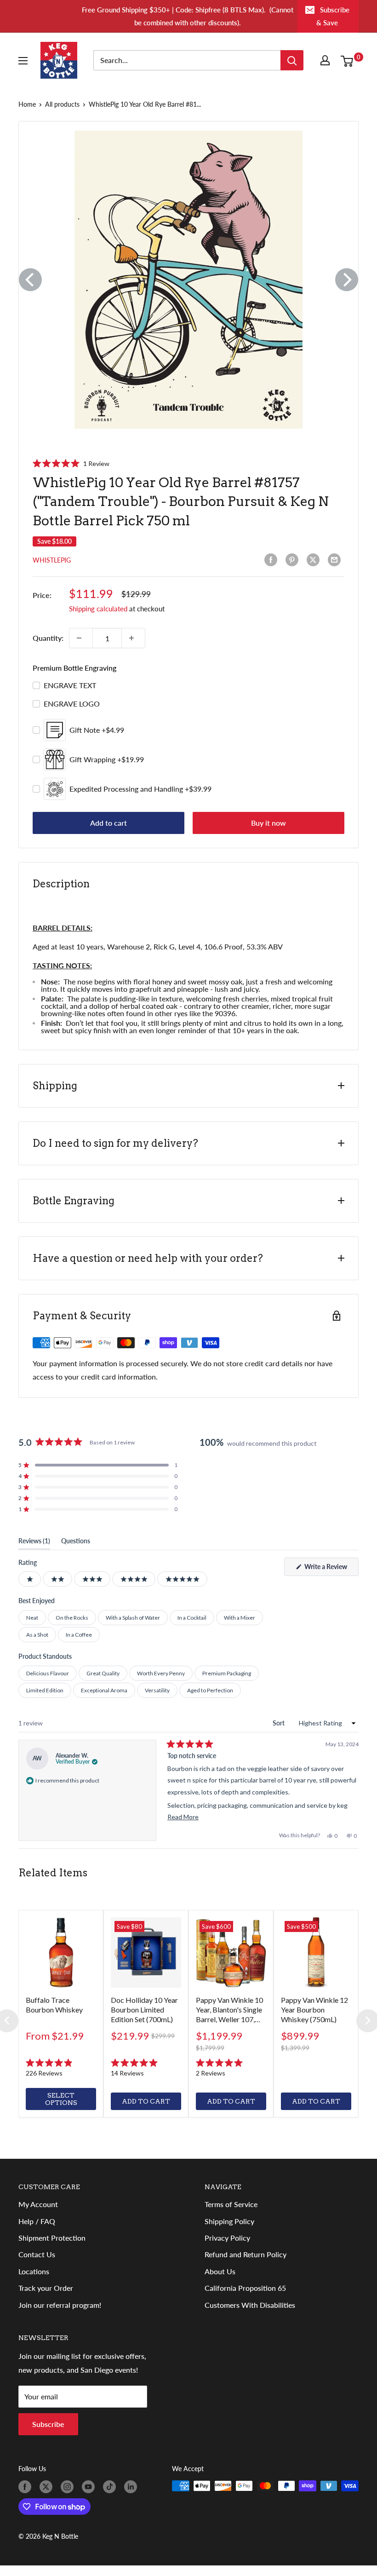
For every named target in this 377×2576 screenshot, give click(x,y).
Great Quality (103, 1673)
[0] (349, 60)
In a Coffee (79, 1635)
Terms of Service (231, 2204)
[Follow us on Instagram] (69, 2487)
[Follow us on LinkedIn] (132, 2487)
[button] (71, 463)
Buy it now (268, 823)
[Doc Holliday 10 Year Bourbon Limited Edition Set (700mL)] (146, 1952)
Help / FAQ (37, 2221)
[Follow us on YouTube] (90, 2487)
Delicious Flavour (48, 1673)
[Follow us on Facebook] (27, 2487)
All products (62, 104)
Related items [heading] (53, 1873)
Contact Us (37, 2254)
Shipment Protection (52, 2238)
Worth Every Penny (161, 1673)
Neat (32, 1618)
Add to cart (109, 823)
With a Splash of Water (133, 1618)
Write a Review (331, 1569)
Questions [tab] (76, 1543)
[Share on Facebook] (273, 560)
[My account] (327, 60)
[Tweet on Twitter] (315, 560)
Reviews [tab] (34, 1543)
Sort (279, 1723)
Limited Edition (45, 1690)
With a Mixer (240, 1618)
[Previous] (30, 280)
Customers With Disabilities (250, 2305)
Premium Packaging (227, 1673)
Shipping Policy (229, 2221)
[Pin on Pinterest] (294, 560)
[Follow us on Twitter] (48, 2487)
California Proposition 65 (245, 2288)
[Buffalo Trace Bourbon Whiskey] (61, 1952)
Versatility (157, 1690)
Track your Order (46, 2288)
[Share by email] (336, 560)
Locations (34, 2271)
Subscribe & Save (333, 16)
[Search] (292, 60)
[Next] (347, 280)
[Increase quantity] (133, 638)
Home (27, 104)
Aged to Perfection (210, 1690)
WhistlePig (52, 560)
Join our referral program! (60, 2305)
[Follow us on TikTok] (111, 2487)
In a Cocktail (192, 1618)
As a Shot (37, 1635)
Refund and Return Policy (246, 2254)
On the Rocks (72, 1618)
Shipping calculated (98, 609)
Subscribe (48, 2424)
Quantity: (48, 638)
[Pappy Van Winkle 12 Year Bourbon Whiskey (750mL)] (316, 1952)
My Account (38, 2204)
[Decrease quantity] (81, 638)
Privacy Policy (227, 2238)
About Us (220, 2271)
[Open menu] (25, 61)
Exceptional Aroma (104, 1690)
